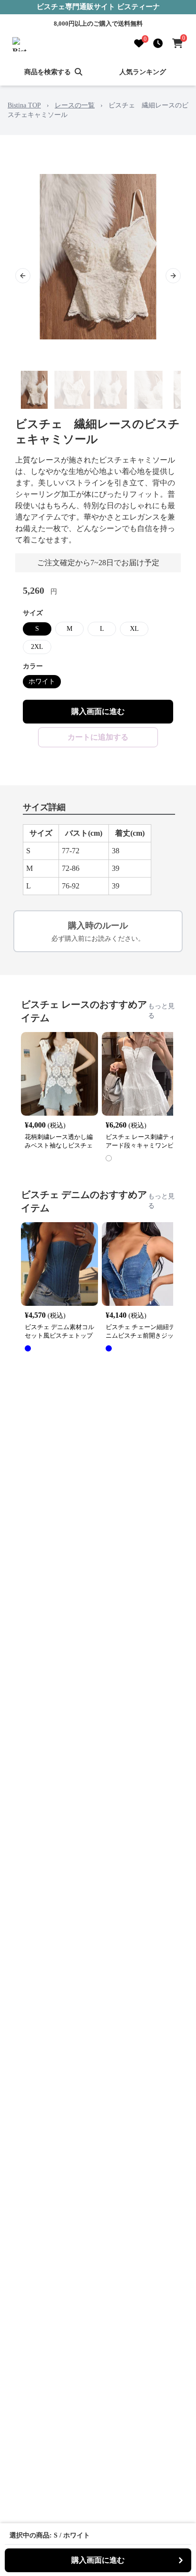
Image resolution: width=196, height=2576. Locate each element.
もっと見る (161, 1011)
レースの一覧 (75, 105)
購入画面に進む (98, 711)
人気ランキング (143, 72)
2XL (37, 647)
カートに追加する (98, 737)
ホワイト (42, 681)
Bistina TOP (24, 105)
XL (134, 629)
